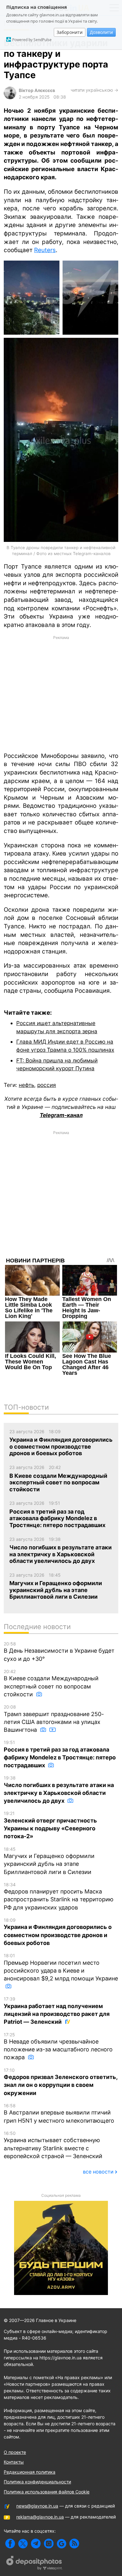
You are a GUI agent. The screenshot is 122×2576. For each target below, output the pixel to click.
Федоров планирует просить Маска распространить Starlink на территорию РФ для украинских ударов (59, 1896)
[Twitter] (23, 2544)
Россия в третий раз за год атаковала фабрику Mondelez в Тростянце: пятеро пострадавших (60, 1754)
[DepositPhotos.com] (34, 2564)
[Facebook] (10, 2544)
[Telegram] (36, 2544)
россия (47, 1085)
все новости (98, 2172)
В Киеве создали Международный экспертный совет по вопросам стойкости (51, 1683)
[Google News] (61, 2544)
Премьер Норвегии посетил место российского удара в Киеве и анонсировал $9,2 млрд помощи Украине (61, 1967)
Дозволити (101, 32)
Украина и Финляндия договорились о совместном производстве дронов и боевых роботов (58, 1932)
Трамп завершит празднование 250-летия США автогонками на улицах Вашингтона (54, 1719)
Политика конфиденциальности (37, 2482)
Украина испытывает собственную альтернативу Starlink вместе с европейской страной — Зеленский (53, 2145)
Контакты (14, 2462)
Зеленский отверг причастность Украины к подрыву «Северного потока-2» (50, 1825)
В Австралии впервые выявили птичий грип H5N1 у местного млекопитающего (59, 2113)
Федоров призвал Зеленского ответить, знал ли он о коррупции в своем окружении (61, 2082)
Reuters (45, 250)
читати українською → (94, 90)
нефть (26, 1085)
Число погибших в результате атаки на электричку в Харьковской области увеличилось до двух (59, 1790)
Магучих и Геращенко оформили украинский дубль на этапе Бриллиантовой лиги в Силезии (49, 1861)
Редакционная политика (30, 2472)
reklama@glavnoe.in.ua (40, 2517)
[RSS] (74, 2544)
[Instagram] (49, 2544)
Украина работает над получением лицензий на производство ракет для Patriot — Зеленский (57, 2011)
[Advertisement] (61, 693)
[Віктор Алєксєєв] (10, 97)
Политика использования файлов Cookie (47, 2492)
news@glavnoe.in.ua (37, 2506)
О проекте (15, 2452)
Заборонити (70, 32)
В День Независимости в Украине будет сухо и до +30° (59, 1652)
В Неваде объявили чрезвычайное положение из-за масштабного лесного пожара (58, 2046)
